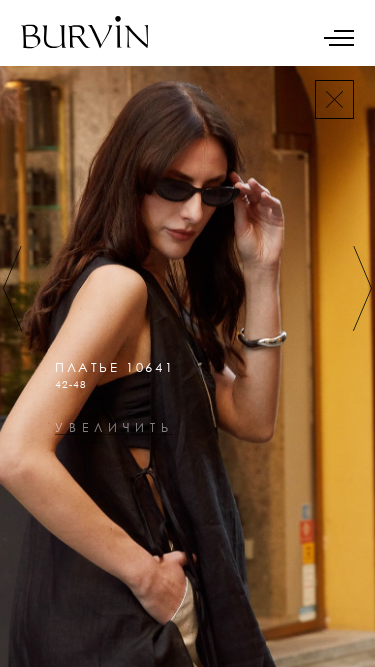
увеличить (114, 428)
